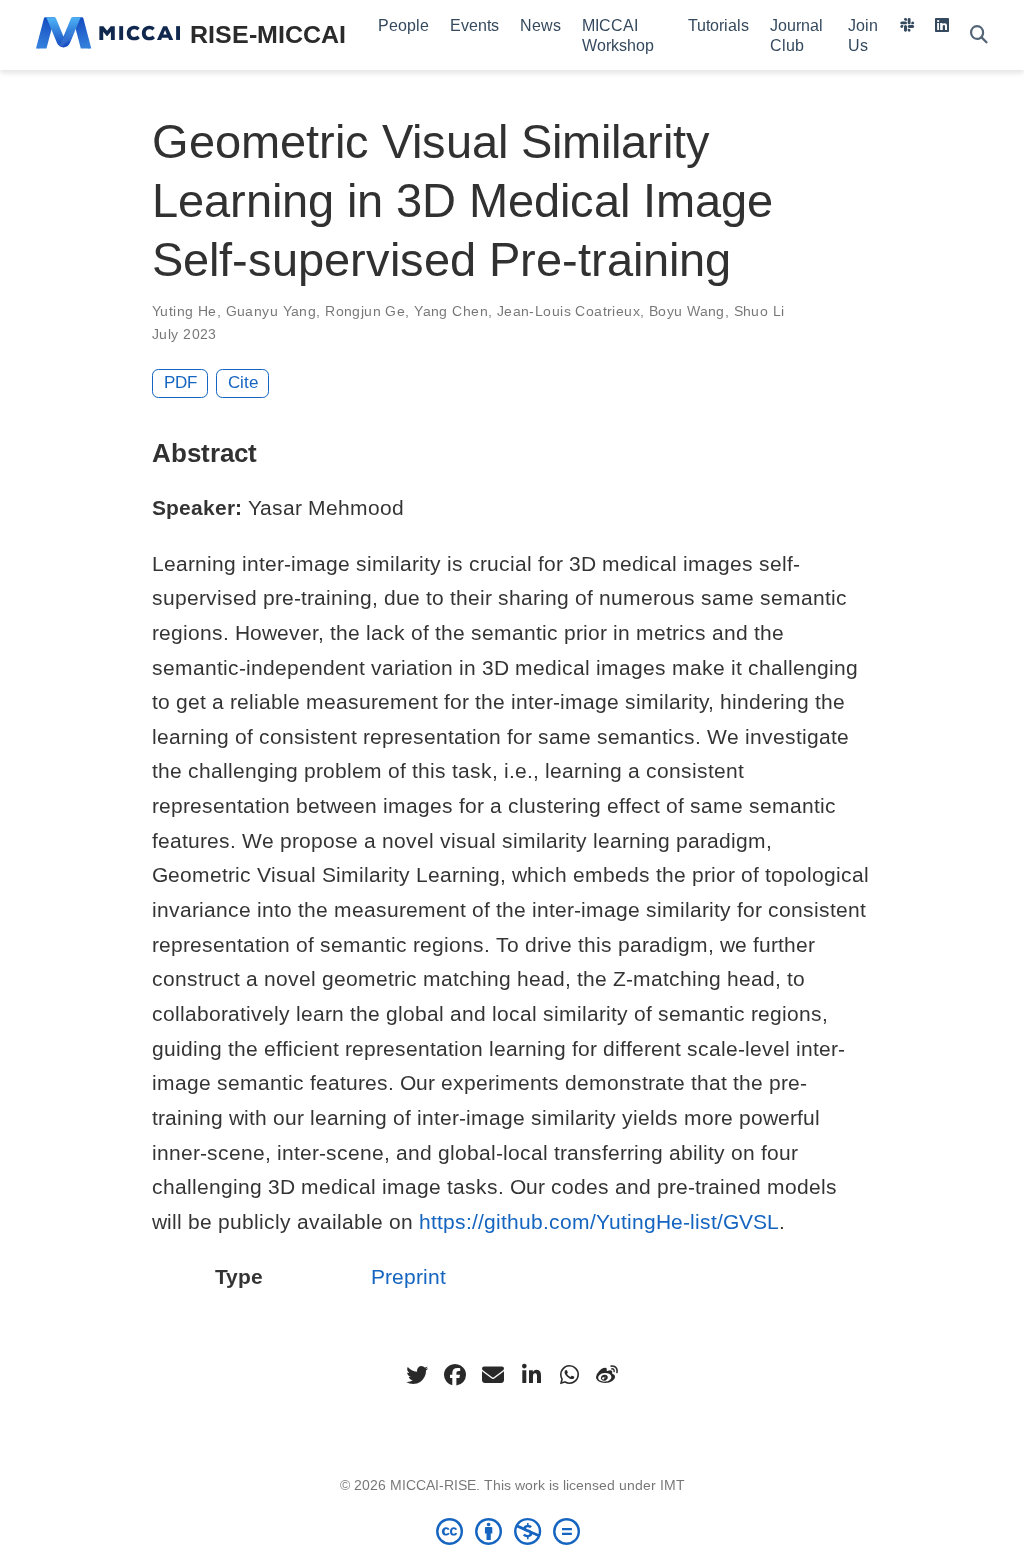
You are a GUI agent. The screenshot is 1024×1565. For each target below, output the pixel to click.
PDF (180, 382)
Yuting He (184, 311)
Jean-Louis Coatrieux (568, 311)
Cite (243, 382)
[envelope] (493, 1375)
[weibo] (607, 1375)
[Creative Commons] (512, 1531)
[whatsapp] (569, 1375)
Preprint (408, 1276)
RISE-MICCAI (268, 34)
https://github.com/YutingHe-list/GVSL (599, 1221)
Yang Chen (451, 311)
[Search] (979, 35)
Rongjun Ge (365, 311)
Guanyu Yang (271, 311)
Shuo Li (759, 311)
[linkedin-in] (531, 1375)
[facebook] (455, 1375)
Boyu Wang (687, 311)
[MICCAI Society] (108, 35)
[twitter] (417, 1375)
